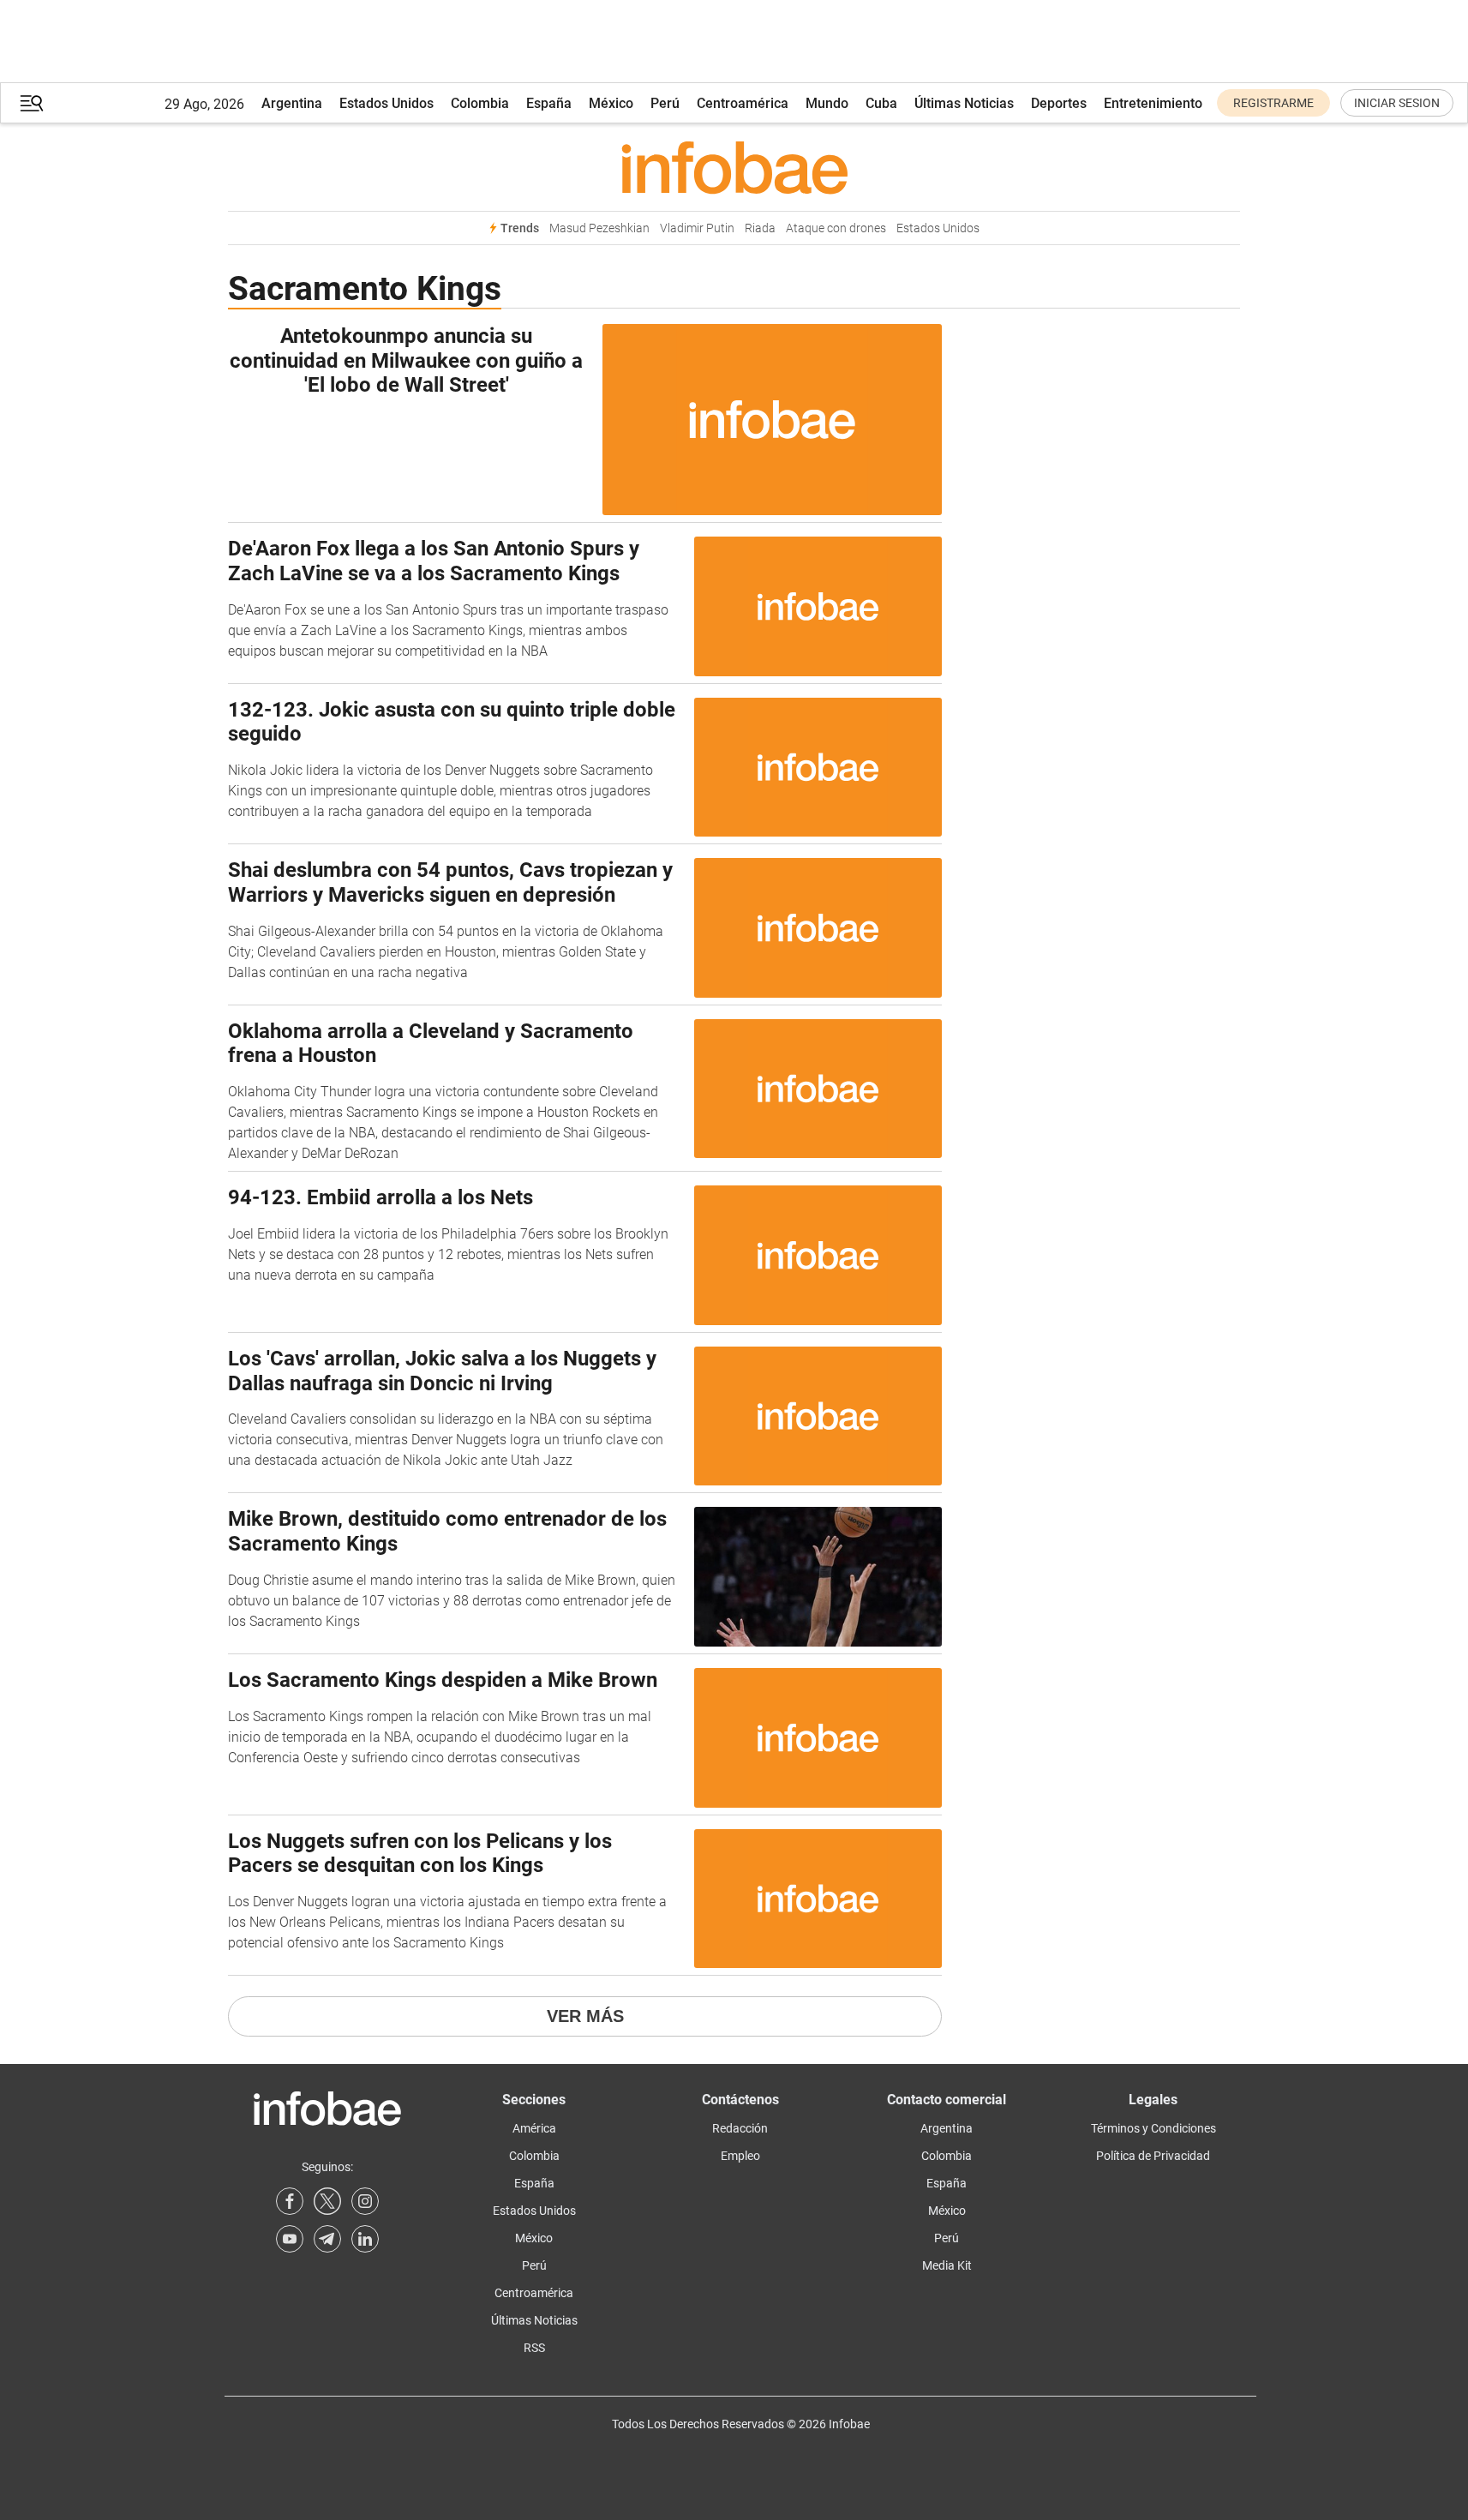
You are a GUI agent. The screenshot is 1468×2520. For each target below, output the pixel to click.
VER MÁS (585, 2016)
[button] (32, 103)
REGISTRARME (1273, 103)
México (611, 103)
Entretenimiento (1153, 103)
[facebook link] (290, 2201)
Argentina (292, 103)
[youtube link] (290, 2239)
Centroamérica (743, 103)
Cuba (881, 103)
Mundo (827, 103)
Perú (665, 103)
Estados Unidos (386, 103)
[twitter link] (327, 2201)
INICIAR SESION (1397, 103)
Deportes (1059, 103)
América (534, 2128)
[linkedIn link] (365, 2239)
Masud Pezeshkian (599, 228)
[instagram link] (365, 2201)
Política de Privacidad (1153, 2156)
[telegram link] (327, 2239)
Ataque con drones (836, 228)
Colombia (480, 103)
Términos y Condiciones (1153, 2128)
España (549, 103)
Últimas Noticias (964, 103)
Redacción (740, 2128)
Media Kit (947, 2265)
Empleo (740, 2156)
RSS (534, 2348)
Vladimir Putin (697, 228)
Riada (760, 228)
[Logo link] (734, 167)
